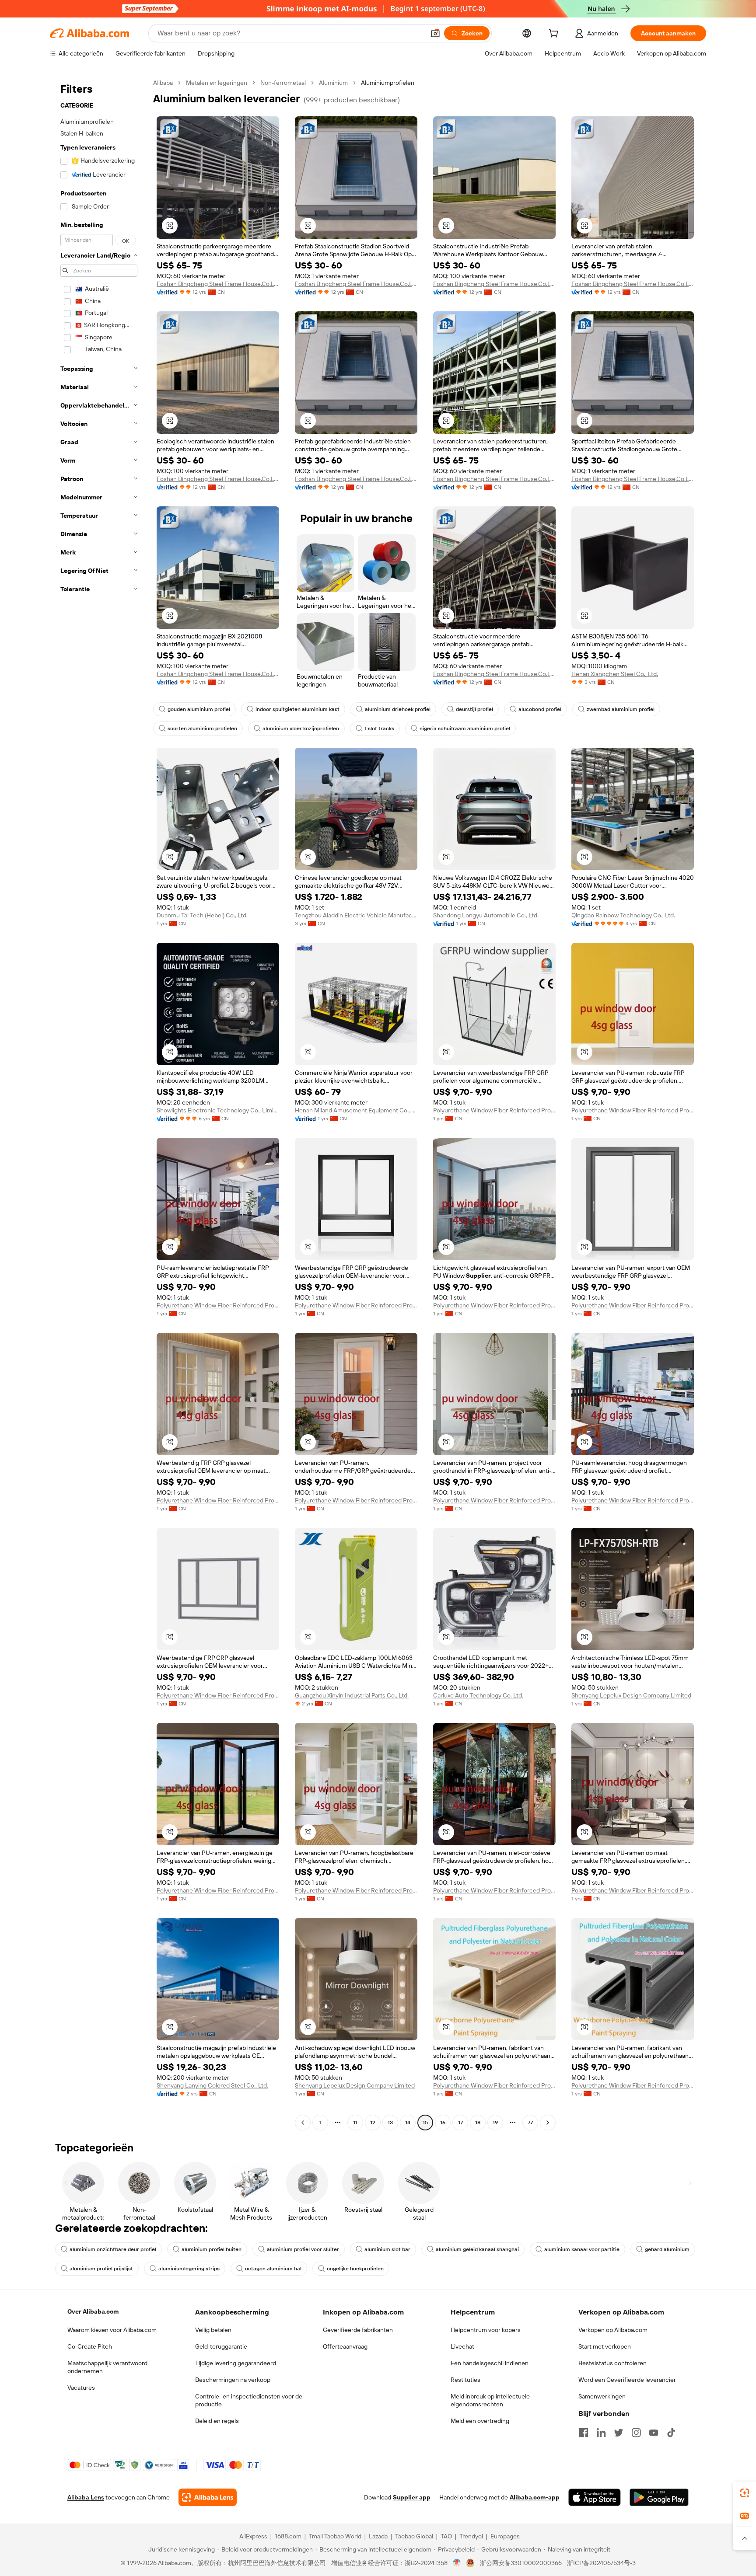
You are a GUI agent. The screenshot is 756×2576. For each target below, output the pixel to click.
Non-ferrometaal (283, 83)
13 (390, 2123)
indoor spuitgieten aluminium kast (297, 709)
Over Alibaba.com (93, 2311)
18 (478, 2123)
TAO (446, 2536)
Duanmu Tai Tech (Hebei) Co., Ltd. (202, 915)
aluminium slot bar (387, 2249)
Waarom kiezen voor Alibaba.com (112, 2330)
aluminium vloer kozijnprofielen (301, 729)
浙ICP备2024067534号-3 (601, 2563)
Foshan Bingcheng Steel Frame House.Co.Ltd (218, 284)
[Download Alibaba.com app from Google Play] (659, 2497)
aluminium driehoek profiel (398, 709)
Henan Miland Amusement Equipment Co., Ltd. (356, 1110)
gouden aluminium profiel (199, 709)
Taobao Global (414, 2536)
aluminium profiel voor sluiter (303, 2249)
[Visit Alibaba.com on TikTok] (671, 2433)
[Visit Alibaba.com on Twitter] (619, 2433)
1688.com (288, 2536)
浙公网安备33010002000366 (521, 2563)
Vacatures (81, 2388)
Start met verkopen (605, 2346)
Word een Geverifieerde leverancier (627, 2380)
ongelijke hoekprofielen (355, 2269)
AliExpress (253, 2536)
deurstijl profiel (474, 709)
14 (408, 2123)
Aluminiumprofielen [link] (388, 83)
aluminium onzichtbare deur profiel (113, 2249)
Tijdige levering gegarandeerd (236, 2363)
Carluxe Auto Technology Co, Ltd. (478, 1695)
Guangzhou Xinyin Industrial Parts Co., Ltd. (352, 1695)
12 (373, 2123)
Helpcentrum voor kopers (486, 2330)
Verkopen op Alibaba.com (613, 2330)
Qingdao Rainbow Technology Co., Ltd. (623, 915)
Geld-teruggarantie (221, 2346)
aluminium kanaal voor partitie (582, 2249)
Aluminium (333, 83)
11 (355, 2123)
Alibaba (163, 83)
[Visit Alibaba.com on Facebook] (584, 2433)
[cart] (555, 35)
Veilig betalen (213, 2330)
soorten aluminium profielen (202, 729)
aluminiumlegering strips (189, 2269)
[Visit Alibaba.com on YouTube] (654, 2433)
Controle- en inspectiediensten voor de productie (249, 2400)
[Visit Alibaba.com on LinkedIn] (601, 2433)
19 (495, 2123)
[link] (745, 2493)
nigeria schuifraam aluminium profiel (465, 729)
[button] (435, 33)
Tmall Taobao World (335, 2536)
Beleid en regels (217, 2421)
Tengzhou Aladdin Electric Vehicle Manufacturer (356, 915)
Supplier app (412, 2497)
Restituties (465, 2380)
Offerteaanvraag (345, 2346)
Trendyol (471, 2536)
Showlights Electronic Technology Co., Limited (218, 1110)
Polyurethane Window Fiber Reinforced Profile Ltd (494, 1110)
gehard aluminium (667, 2249)
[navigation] (99, 1104)
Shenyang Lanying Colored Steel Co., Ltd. (212, 2085)
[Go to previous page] (303, 2123)
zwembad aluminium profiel (621, 709)
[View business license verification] (457, 2563)
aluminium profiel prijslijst (101, 2269)
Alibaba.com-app (535, 2497)
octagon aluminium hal (273, 2269)
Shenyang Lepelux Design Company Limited (631, 1695)
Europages (505, 2536)
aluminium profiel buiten (212, 2249)
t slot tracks (379, 729)
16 (443, 2123)
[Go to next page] (548, 2123)
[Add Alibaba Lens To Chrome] (208, 2497)
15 (425, 2123)
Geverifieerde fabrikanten (358, 2330)
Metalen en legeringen (217, 83)
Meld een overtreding (480, 2421)
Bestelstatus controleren (612, 2363)
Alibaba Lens (86, 2497)
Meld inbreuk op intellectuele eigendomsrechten (490, 2400)
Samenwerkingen (602, 2396)
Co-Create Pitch (90, 2346)
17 (460, 2123)
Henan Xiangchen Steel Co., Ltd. (615, 674)
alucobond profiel (540, 709)
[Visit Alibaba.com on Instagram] (636, 2433)
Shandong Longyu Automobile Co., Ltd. (486, 915)
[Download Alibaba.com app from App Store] (595, 2497)
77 (530, 2123)
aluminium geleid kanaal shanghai (477, 2249)
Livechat (462, 2346)
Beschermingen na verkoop (233, 2380)
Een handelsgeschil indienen (490, 2363)
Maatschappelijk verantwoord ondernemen (107, 2367)
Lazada (378, 2536)
